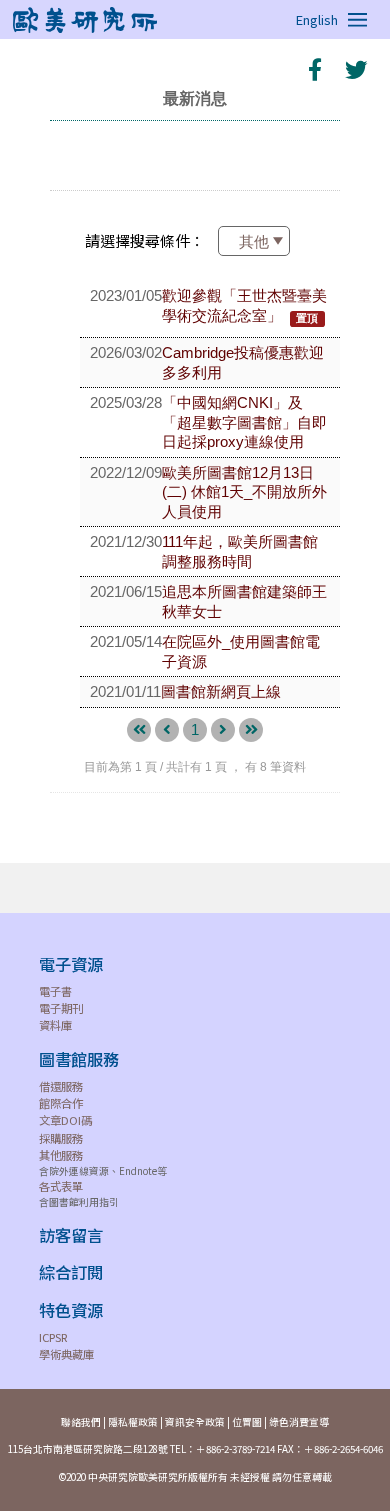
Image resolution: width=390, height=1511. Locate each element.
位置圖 (247, 1422)
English (317, 19)
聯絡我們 (81, 1422)
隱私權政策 (133, 1422)
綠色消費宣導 (299, 1422)
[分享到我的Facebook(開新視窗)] (315, 69)
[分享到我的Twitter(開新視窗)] (355, 69)
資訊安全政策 (195, 1422)
